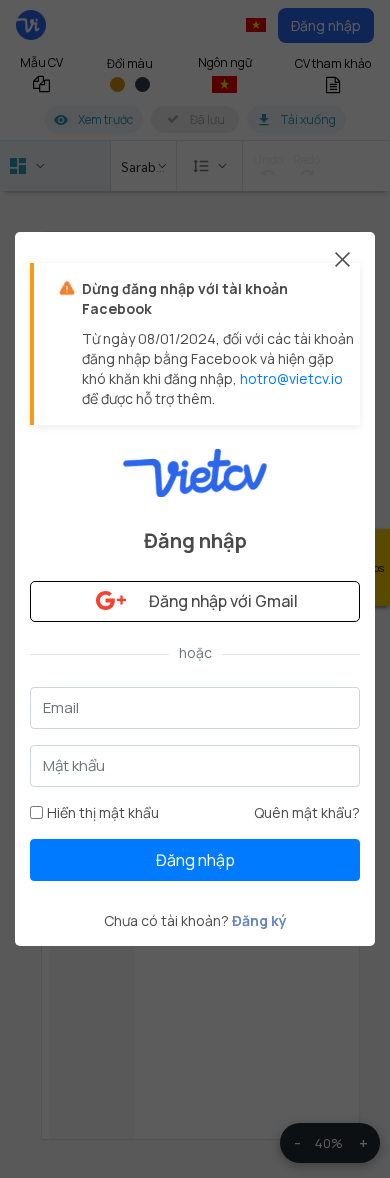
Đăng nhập (195, 860)
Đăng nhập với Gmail (223, 601)
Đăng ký (259, 920)
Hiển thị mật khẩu (103, 812)
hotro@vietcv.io (291, 378)
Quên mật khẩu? (307, 812)
